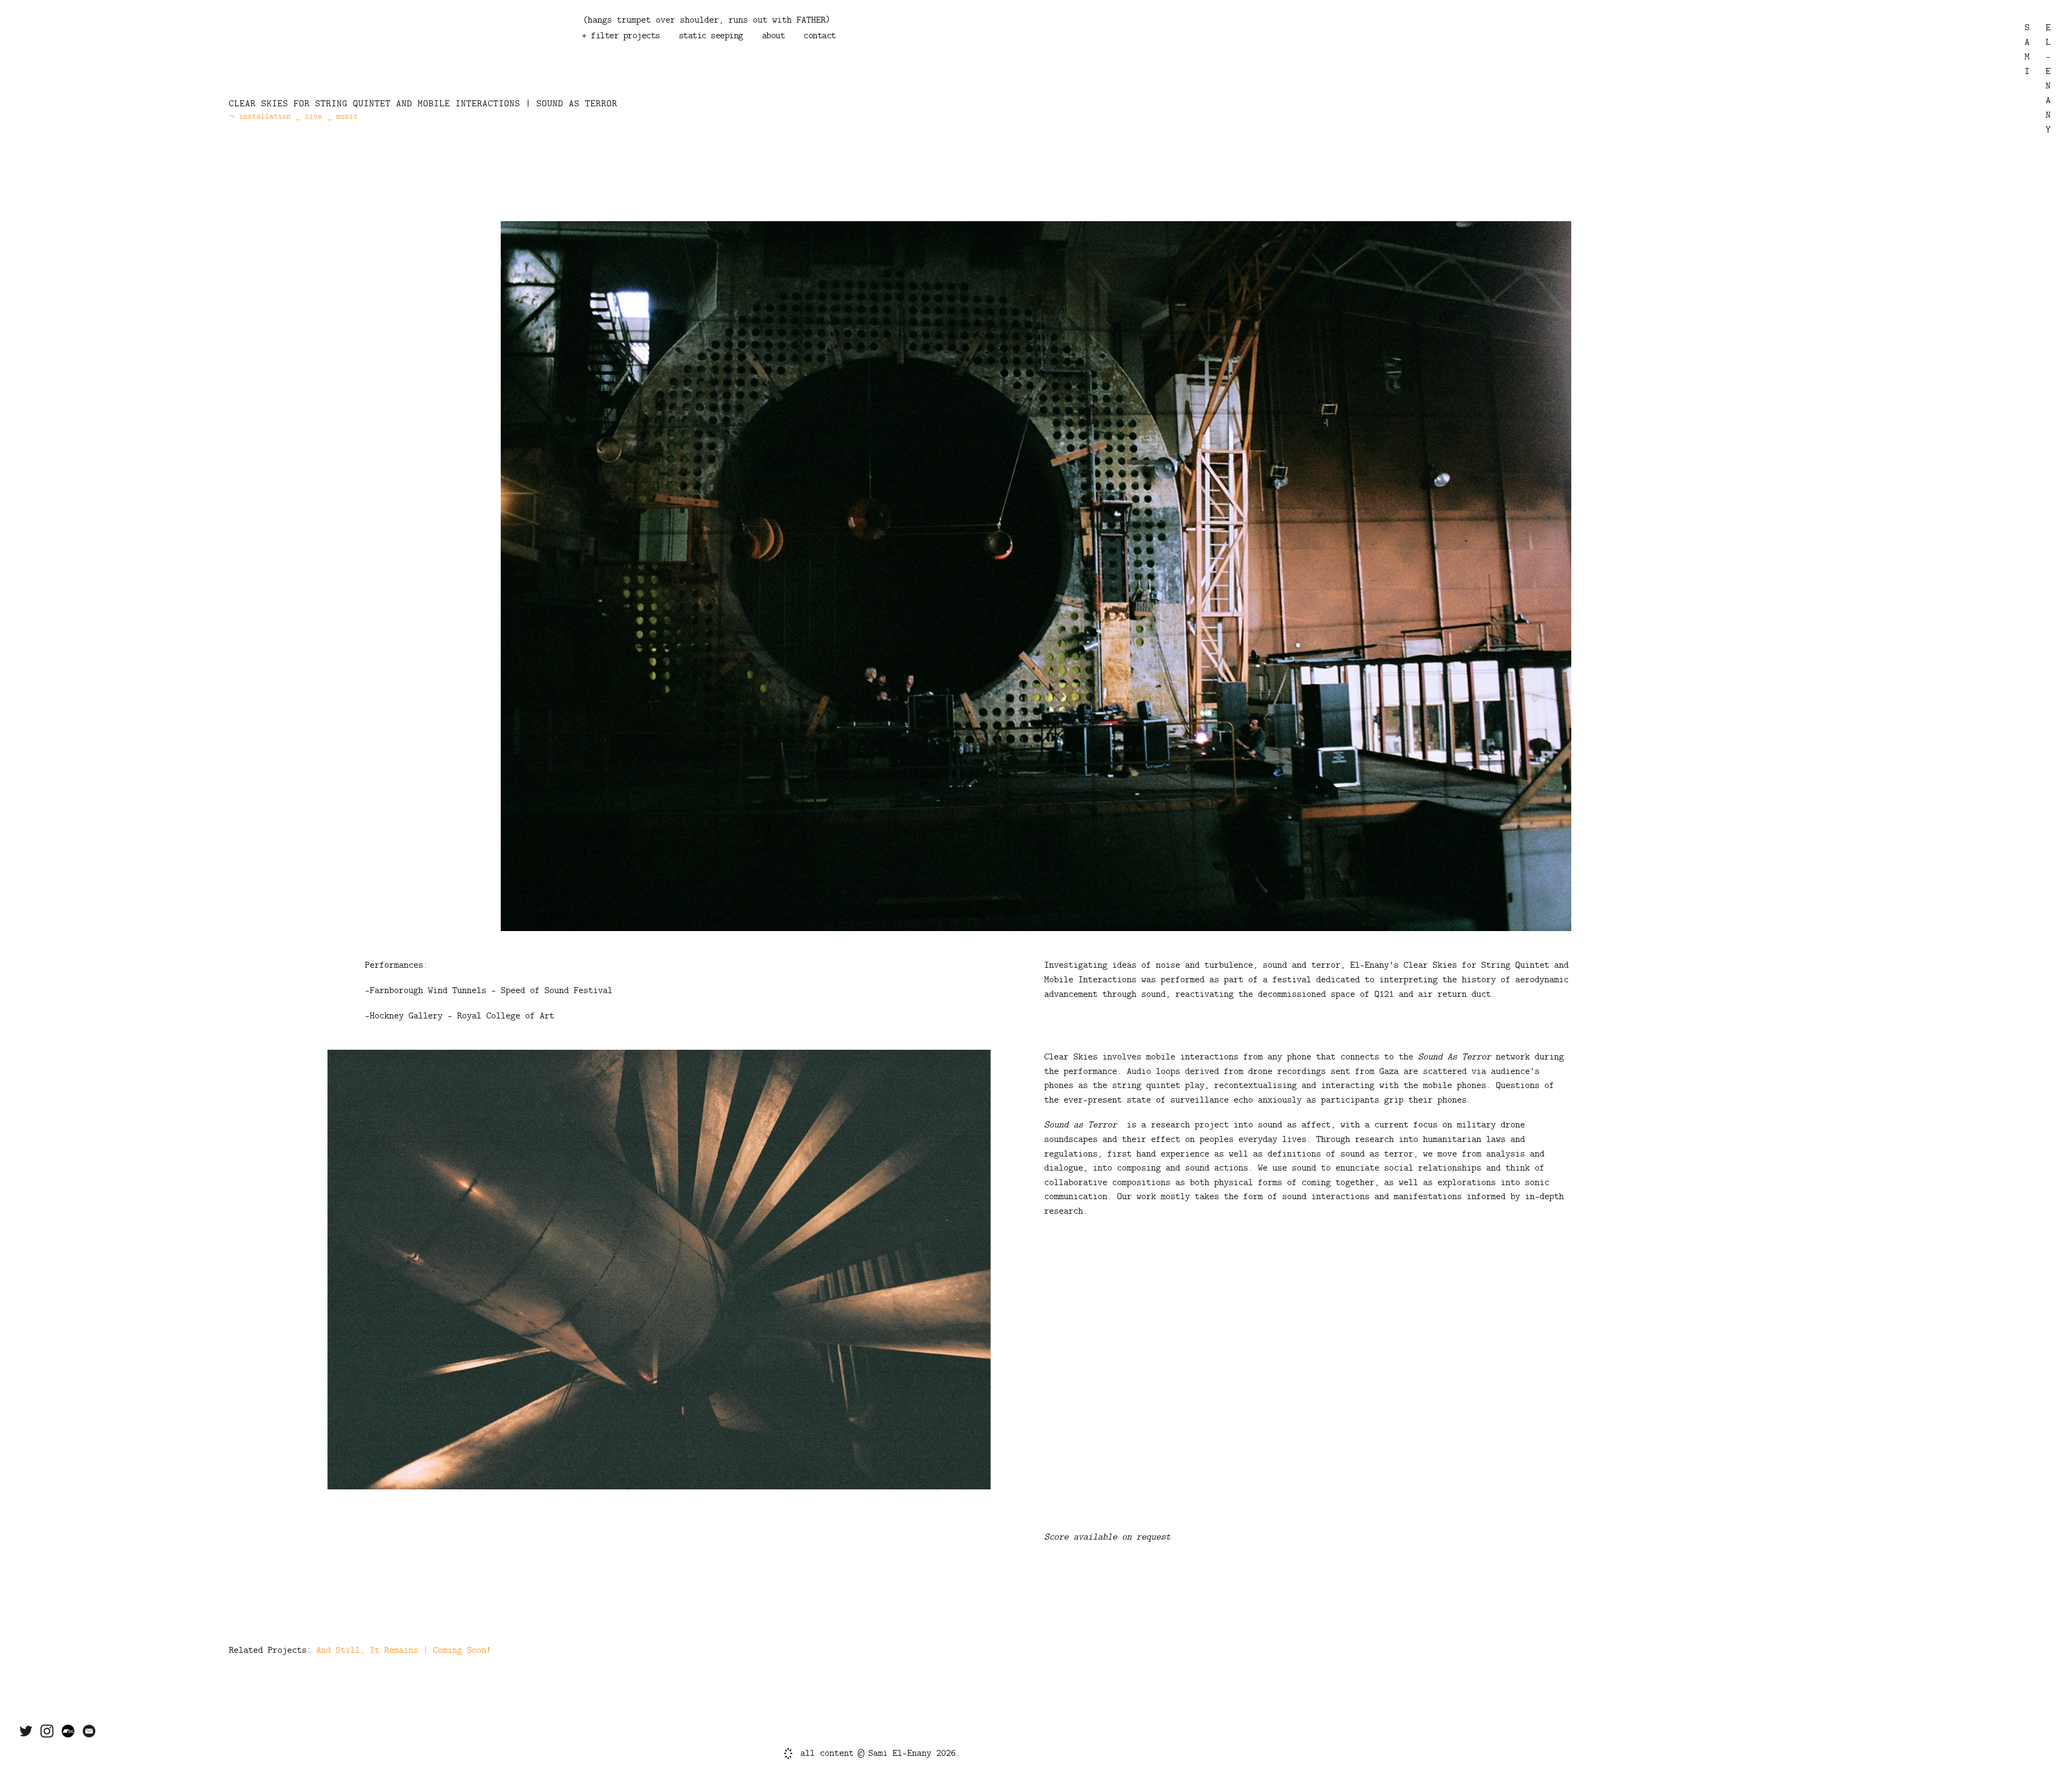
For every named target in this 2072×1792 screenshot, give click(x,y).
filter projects (625, 36)
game (746, 57)
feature (664, 69)
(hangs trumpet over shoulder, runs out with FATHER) (707, 20)
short (706, 69)
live (741, 69)
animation (613, 69)
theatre (856, 57)
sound (640, 57)
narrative (954, 57)
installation (798, 57)
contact (820, 36)
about (773, 36)
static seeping (711, 36)
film (676, 57)
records (903, 57)
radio (711, 57)
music (603, 57)
